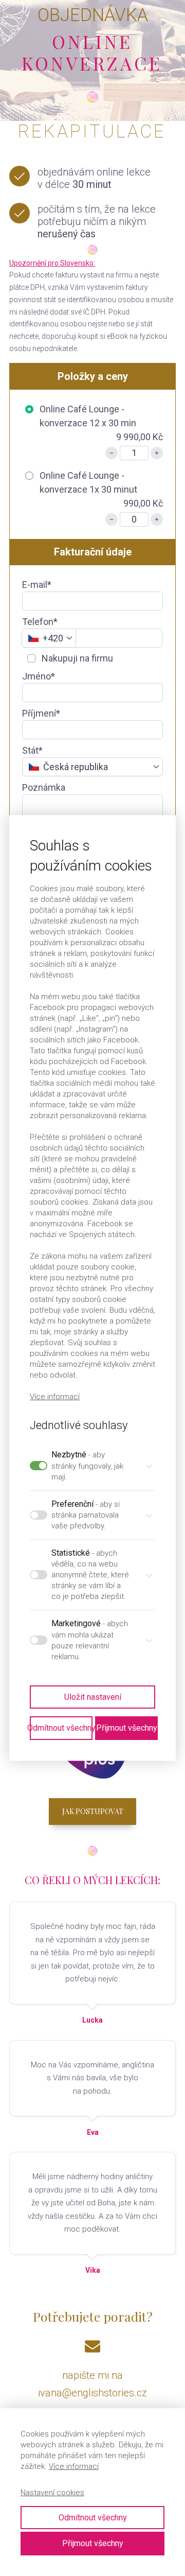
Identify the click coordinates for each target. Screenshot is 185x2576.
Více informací (74, 2466)
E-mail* (37, 585)
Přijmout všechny (93, 2543)
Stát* (32, 750)
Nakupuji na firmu (76, 658)
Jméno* (39, 676)
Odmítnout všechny (93, 2518)
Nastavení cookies (52, 2493)
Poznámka (44, 787)
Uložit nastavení (93, 1697)
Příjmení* (41, 713)
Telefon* (40, 622)
